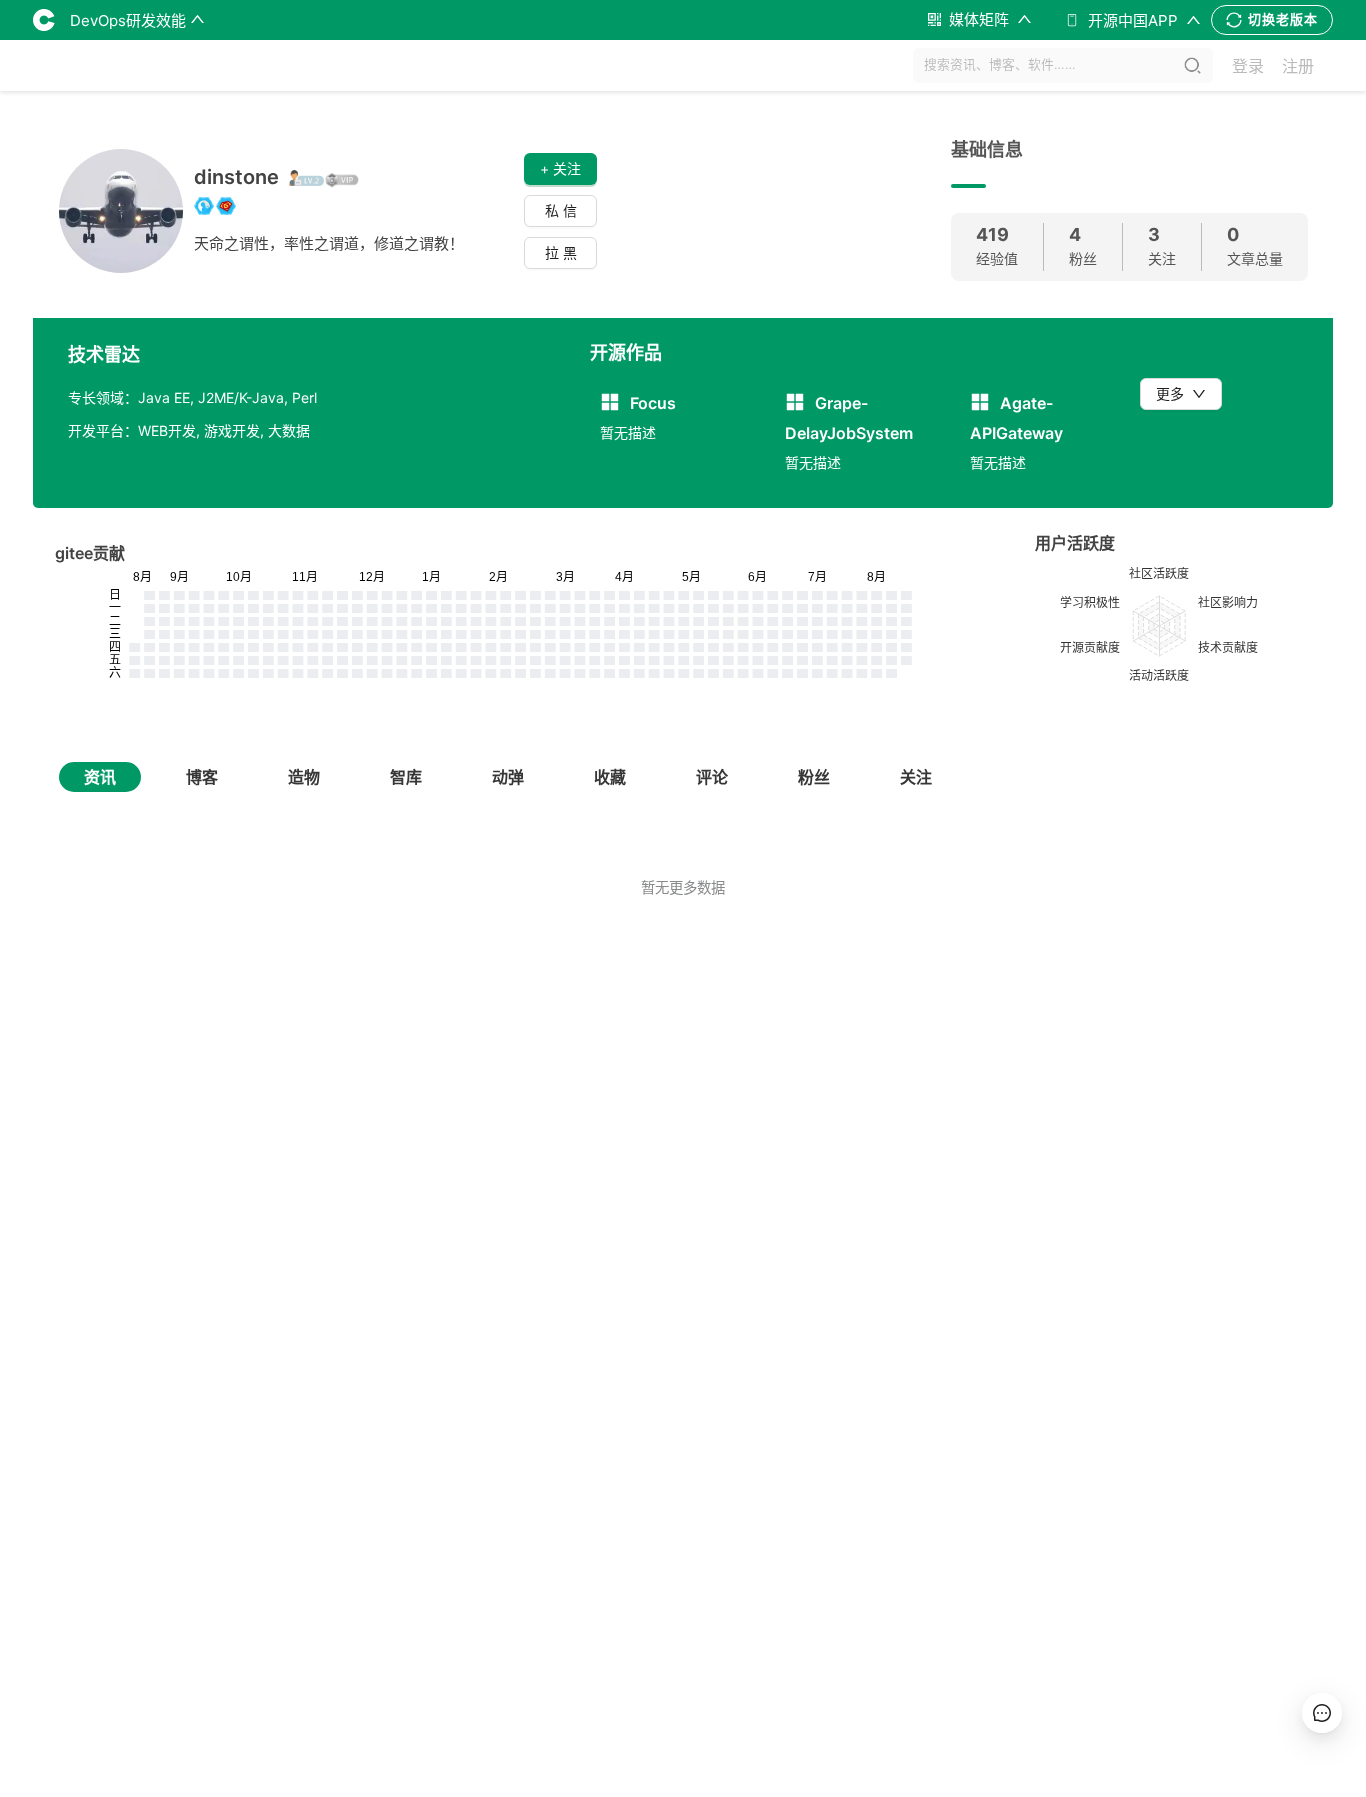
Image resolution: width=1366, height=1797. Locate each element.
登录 (1248, 66)
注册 (1298, 66)
